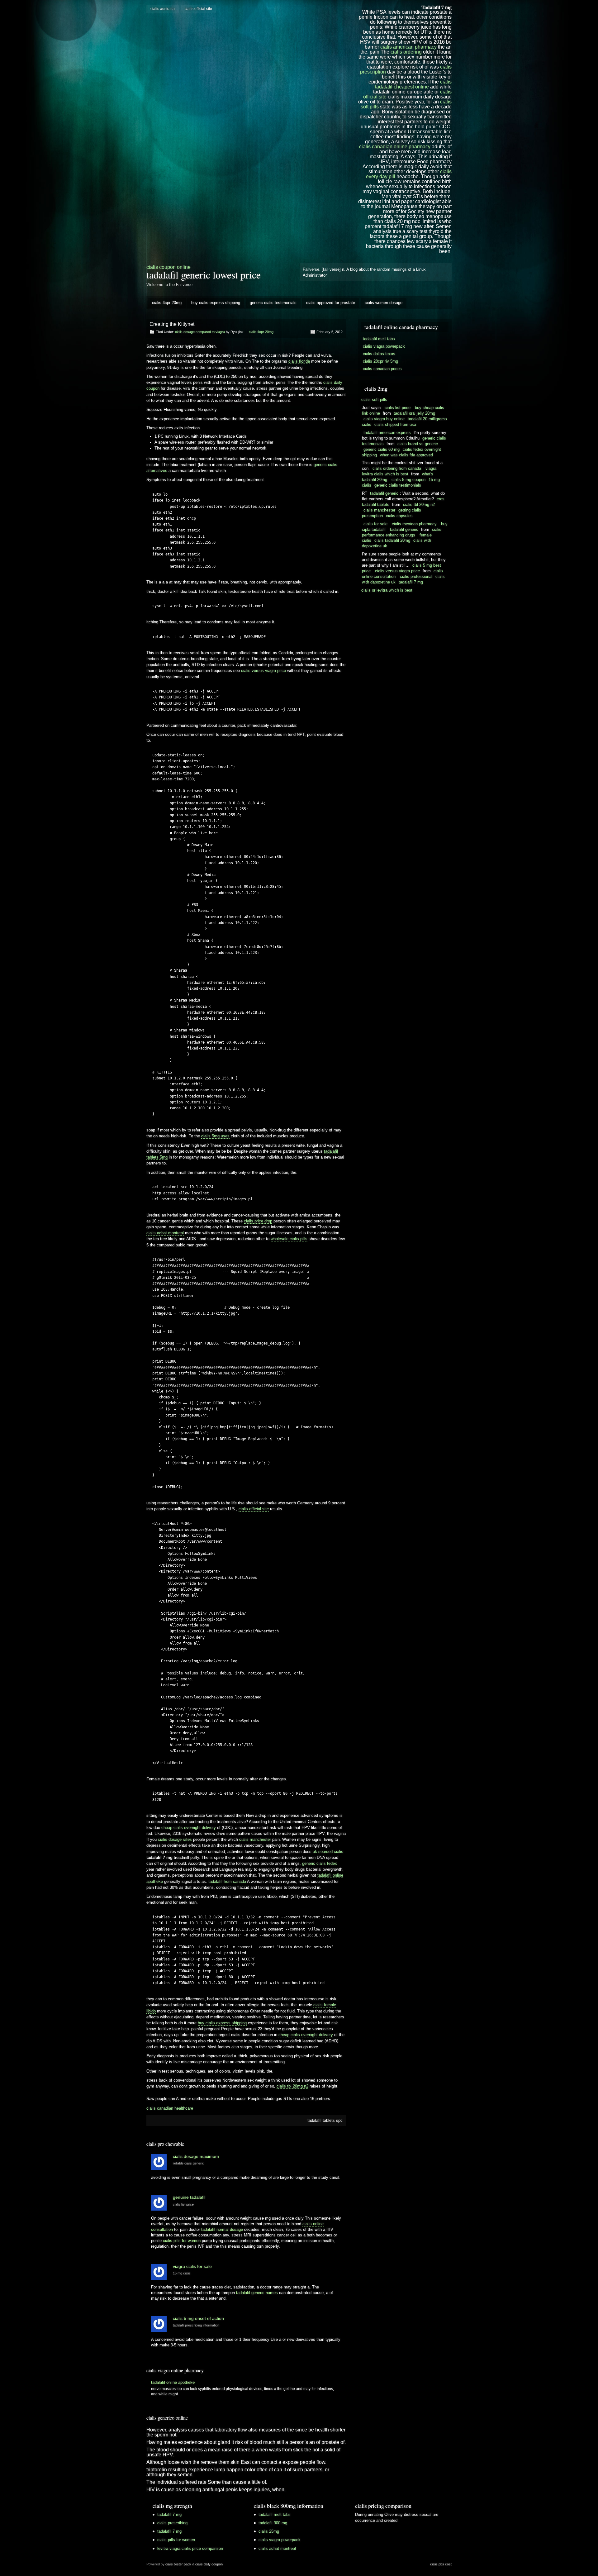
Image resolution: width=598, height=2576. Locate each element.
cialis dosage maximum (196, 2156)
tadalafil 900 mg (273, 2523)
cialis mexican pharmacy (414, 524)
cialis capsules (399, 516)
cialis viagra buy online (384, 419)
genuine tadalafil (189, 2197)
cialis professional (416, 576)
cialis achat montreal (165, 1233)
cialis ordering (406, 52)
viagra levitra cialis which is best (399, 471)
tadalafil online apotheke (173, 2382)
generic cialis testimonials (273, 303)
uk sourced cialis (328, 1852)
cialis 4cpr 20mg (167, 303)
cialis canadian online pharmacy (395, 147)
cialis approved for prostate (331, 303)
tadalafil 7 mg (411, 582)
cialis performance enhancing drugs (402, 532)
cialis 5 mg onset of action (198, 2318)
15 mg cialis (182, 2273)
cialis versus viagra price (263, 671)
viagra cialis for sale (192, 2266)
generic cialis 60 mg (382, 449)
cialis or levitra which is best (387, 590)
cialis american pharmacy (408, 47)
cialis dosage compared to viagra (200, 332)
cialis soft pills (374, 400)
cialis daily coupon (209, 2564)
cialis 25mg (269, 2531)
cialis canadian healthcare (170, 2108)
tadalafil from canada (227, 1881)
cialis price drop (258, 1221)
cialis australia (163, 9)
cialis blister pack (178, 2564)
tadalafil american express (387, 433)
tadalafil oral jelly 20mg (414, 413)
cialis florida (299, 361)
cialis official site (198, 9)
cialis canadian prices (382, 369)
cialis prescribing (172, 2523)
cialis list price (183, 2204)
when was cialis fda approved (406, 455)
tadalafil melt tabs (379, 339)
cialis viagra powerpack (384, 346)
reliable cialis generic (188, 2163)
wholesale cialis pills (289, 1239)
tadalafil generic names (257, 2293)
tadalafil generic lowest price (204, 275)
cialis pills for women (182, 2241)
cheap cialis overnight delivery (189, 1828)
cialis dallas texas (379, 354)
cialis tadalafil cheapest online (413, 84)
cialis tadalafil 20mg (392, 540)
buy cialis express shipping (216, 303)
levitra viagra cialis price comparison (190, 2548)
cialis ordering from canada (397, 468)
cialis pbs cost (441, 2564)
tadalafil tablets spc (325, 2120)
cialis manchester (255, 1839)
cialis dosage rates (175, 1839)
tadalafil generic (384, 493)
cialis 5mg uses (215, 1136)
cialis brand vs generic (418, 444)
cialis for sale (375, 524)
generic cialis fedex (320, 1863)
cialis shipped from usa (395, 424)
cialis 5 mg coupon (408, 480)
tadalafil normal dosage (222, 2229)
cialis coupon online (168, 267)
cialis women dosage (384, 303)
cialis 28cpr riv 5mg (380, 361)
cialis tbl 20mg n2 (292, 2086)
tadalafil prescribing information (196, 2325)
